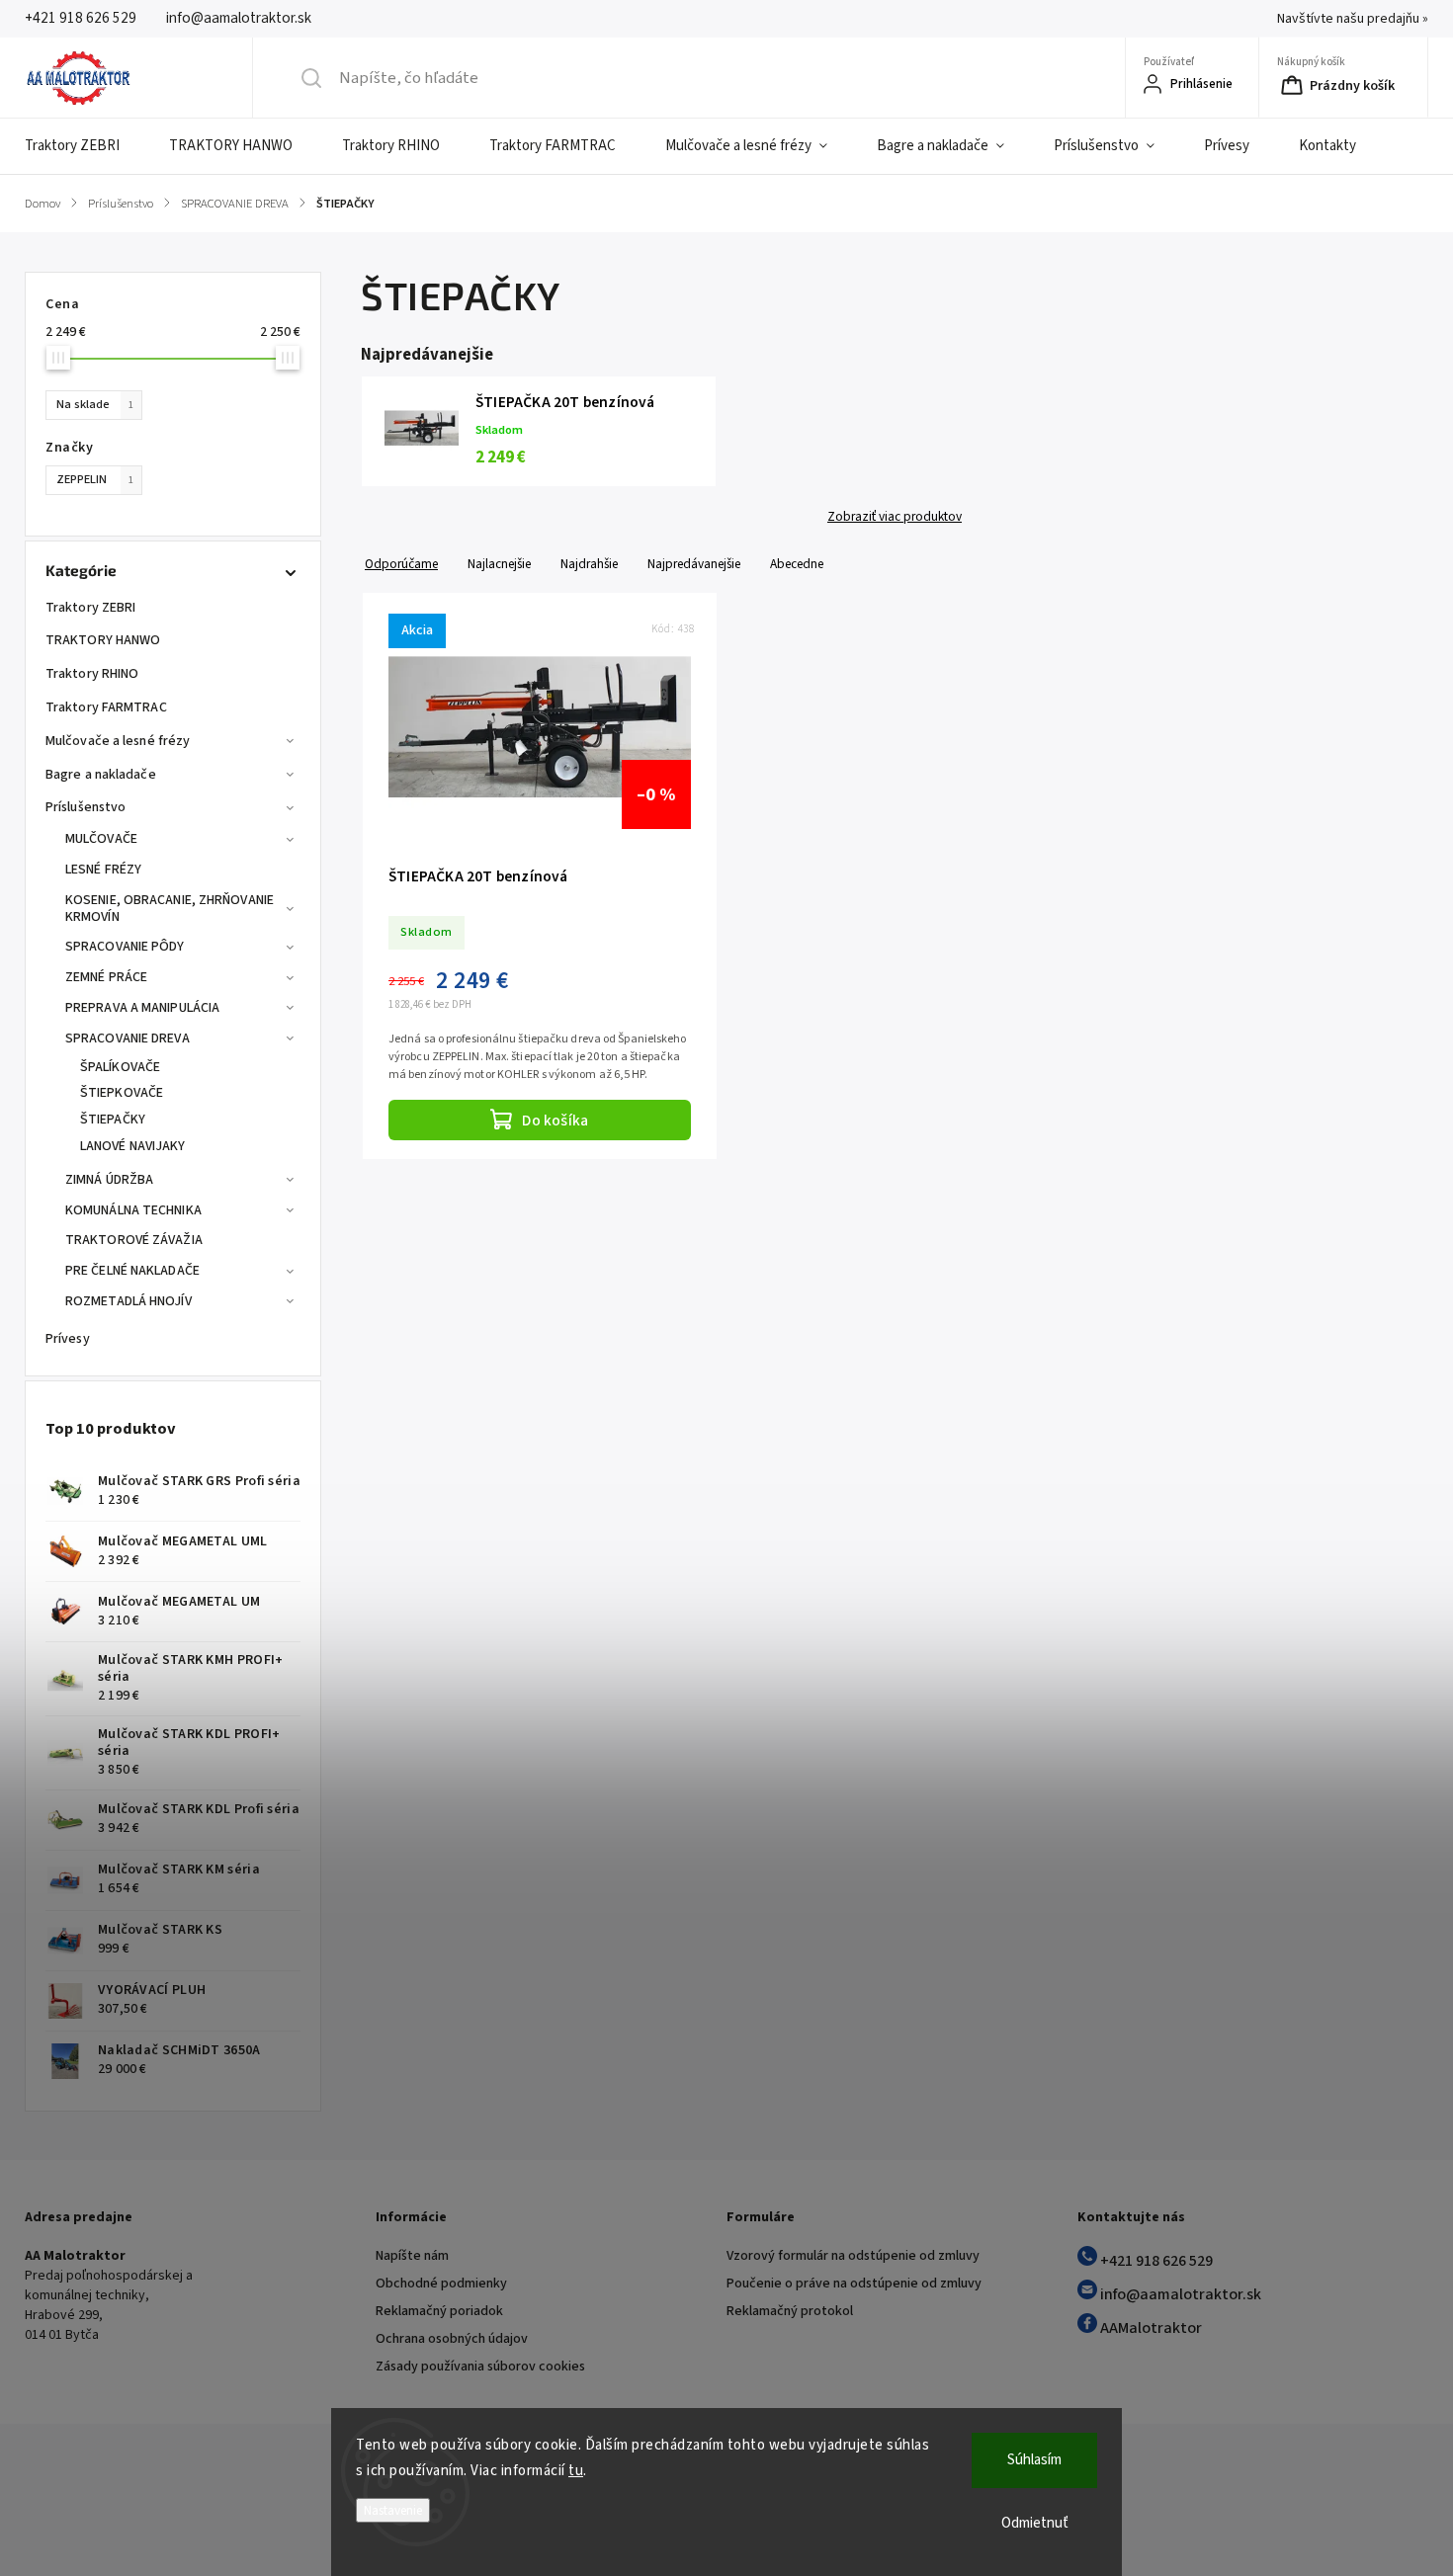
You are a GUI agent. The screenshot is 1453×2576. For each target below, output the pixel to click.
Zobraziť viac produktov (895, 517)
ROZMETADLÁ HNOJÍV (128, 1301)
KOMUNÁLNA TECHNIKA (133, 1210)
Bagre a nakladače (101, 775)
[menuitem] (85, 146)
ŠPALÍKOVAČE (120, 1067)
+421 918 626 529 (1155, 2261)
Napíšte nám (412, 2256)
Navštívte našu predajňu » (1353, 19)
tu (576, 2471)
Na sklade (95, 404)
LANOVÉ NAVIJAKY (133, 1146)
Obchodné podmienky (441, 2284)
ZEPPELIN (95, 479)
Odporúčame (401, 564)
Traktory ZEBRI (90, 608)
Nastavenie (393, 2510)
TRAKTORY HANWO (103, 640)
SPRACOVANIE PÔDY (125, 947)
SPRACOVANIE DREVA (128, 1039)
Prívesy (68, 1339)
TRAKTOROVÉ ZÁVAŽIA (134, 1240)
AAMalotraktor (1150, 2328)
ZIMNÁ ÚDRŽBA (109, 1180)
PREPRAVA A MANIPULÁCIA (142, 1008)
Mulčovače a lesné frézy (118, 741)
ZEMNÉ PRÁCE (106, 977)
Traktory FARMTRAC (106, 707)
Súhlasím (1034, 2460)
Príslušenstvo (85, 807)
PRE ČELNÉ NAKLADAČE (132, 1271)
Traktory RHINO (92, 674)
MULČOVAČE (101, 839)
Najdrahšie (589, 564)
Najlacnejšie (499, 564)
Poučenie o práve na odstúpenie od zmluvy (854, 2284)
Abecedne (797, 564)
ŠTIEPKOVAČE (122, 1093)
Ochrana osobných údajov (452, 2339)
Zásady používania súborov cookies (480, 2367)
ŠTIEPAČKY (113, 1120)
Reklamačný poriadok (439, 2311)
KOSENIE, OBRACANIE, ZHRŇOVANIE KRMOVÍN (170, 909)
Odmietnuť (1035, 2523)
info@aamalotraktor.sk (1179, 2294)
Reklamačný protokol (790, 2311)
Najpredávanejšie (694, 564)
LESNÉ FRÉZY (103, 870)
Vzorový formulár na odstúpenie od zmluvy (853, 2256)
